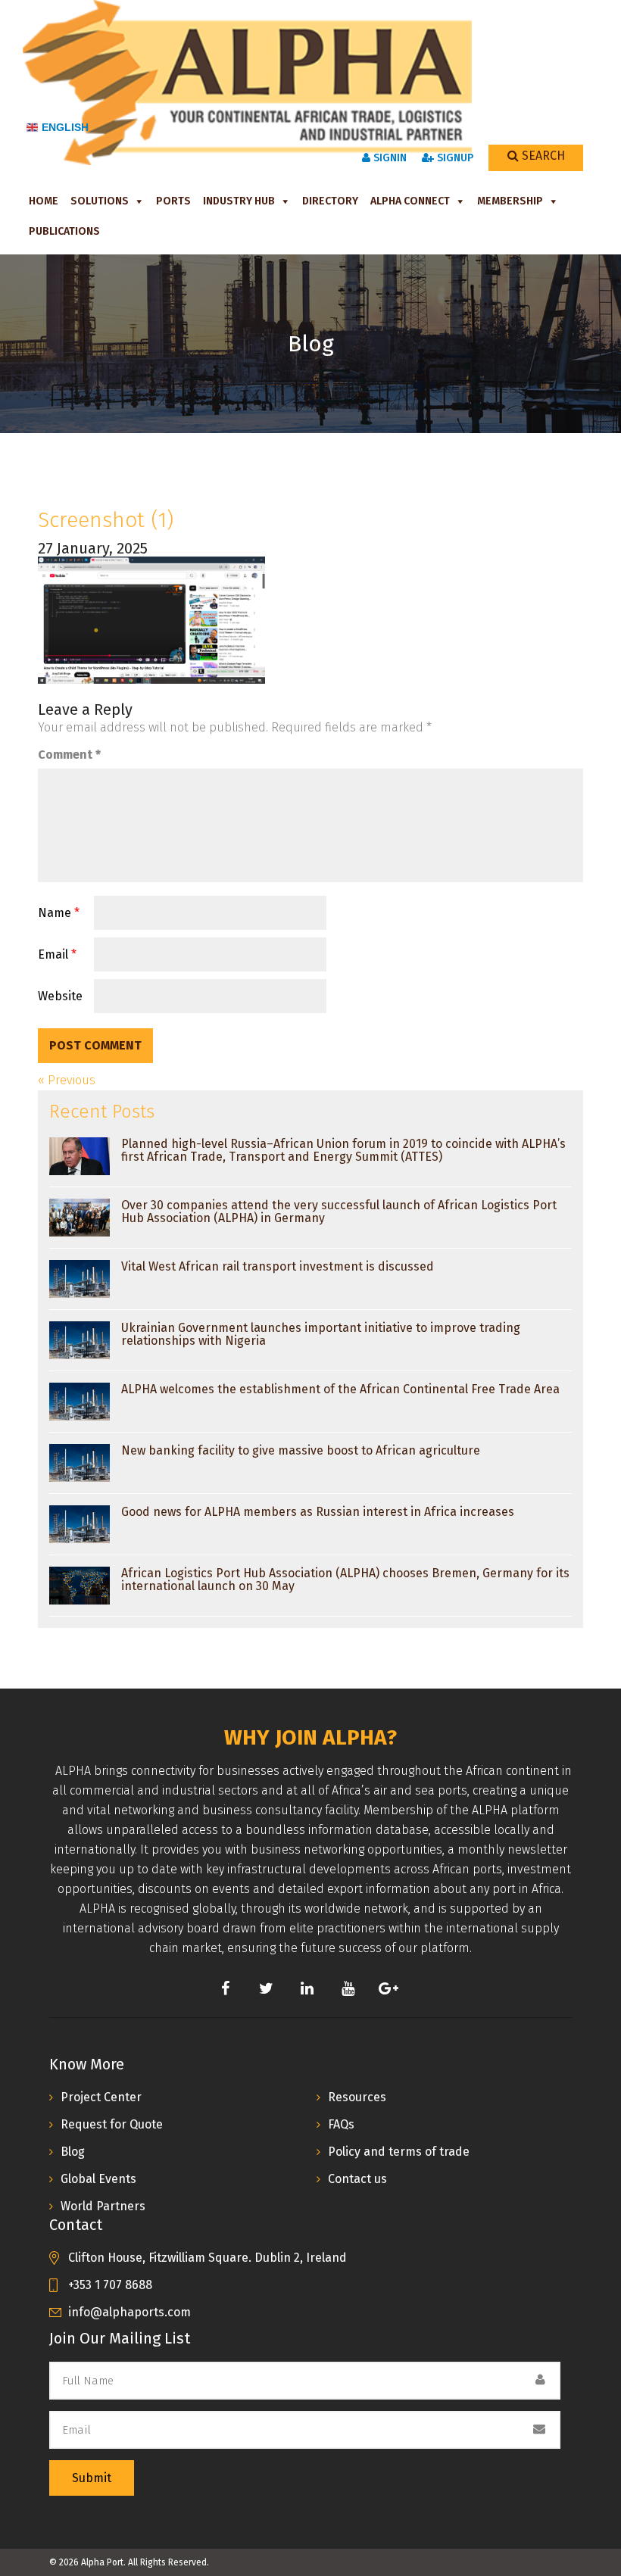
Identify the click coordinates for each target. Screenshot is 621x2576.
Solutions (100, 201)
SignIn (389, 158)
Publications (64, 231)
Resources (357, 2097)
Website (60, 996)
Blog (73, 2152)
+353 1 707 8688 (110, 2285)
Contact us (357, 2179)
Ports (173, 201)
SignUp (454, 158)
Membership (510, 201)
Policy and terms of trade (399, 2152)
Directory (330, 201)
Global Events (98, 2179)
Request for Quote (112, 2124)
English (65, 127)
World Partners (103, 2206)
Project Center (101, 2097)
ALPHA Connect (410, 201)
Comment (69, 755)
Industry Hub (239, 201)
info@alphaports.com (130, 2312)
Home (44, 201)
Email (57, 954)
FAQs (341, 2124)
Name (59, 913)
